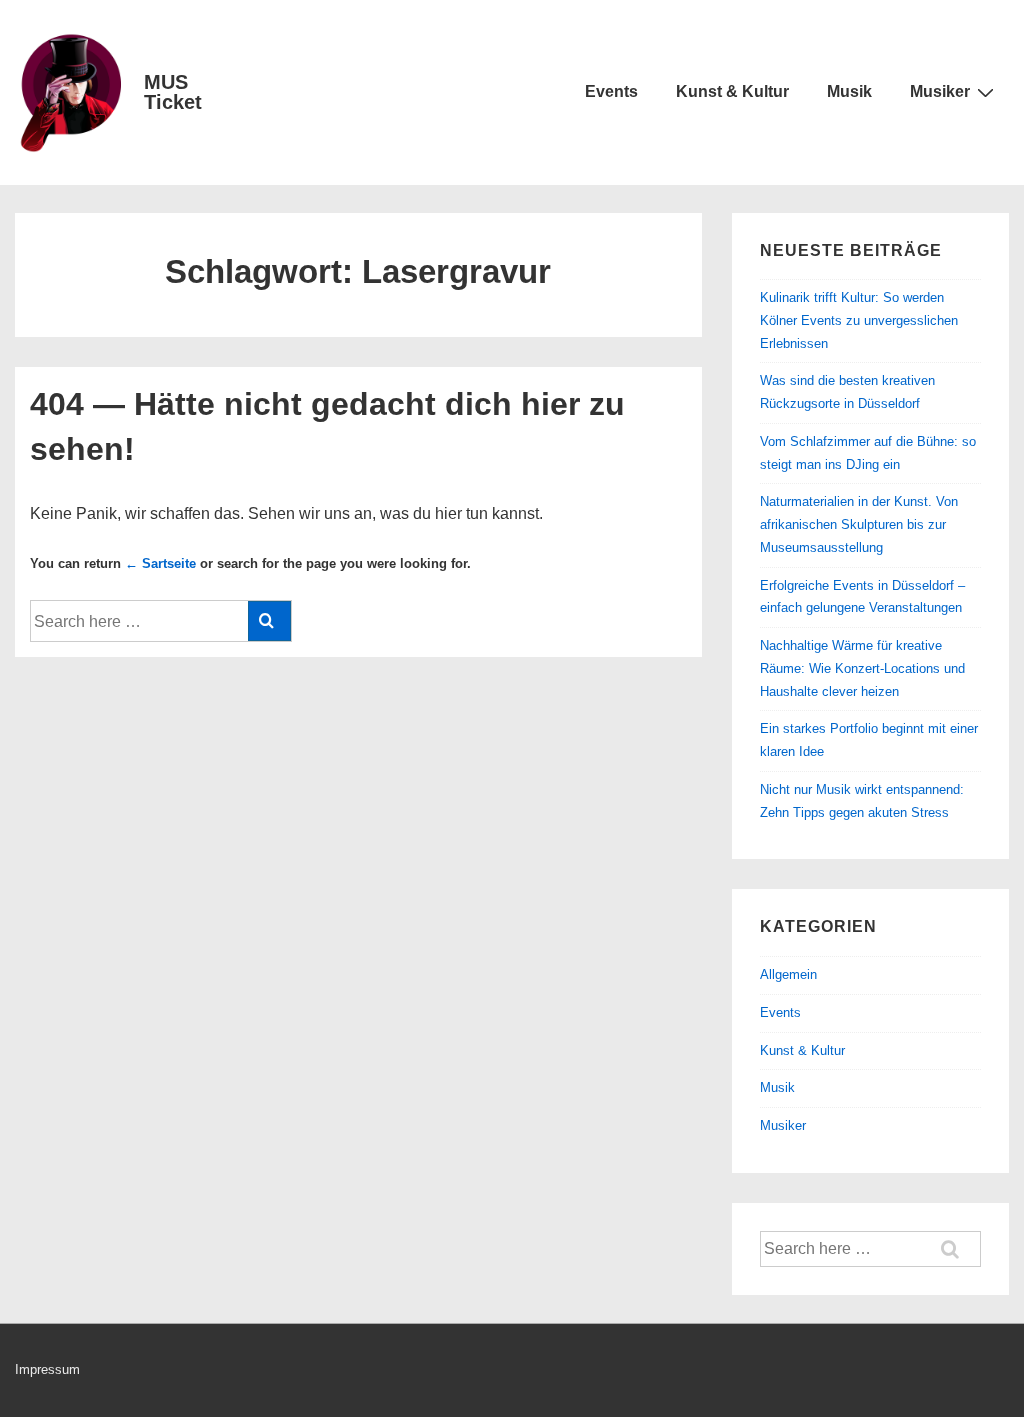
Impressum (47, 1369)
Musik (849, 91)
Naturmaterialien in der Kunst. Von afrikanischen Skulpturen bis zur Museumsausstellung (859, 524)
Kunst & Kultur (732, 91)
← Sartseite (160, 563)
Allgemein (788, 974)
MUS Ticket (173, 92)
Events (611, 91)
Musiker (940, 91)
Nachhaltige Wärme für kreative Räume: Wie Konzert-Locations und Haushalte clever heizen (862, 668)
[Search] (269, 621)
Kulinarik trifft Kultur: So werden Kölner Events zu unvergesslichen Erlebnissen (859, 320)
